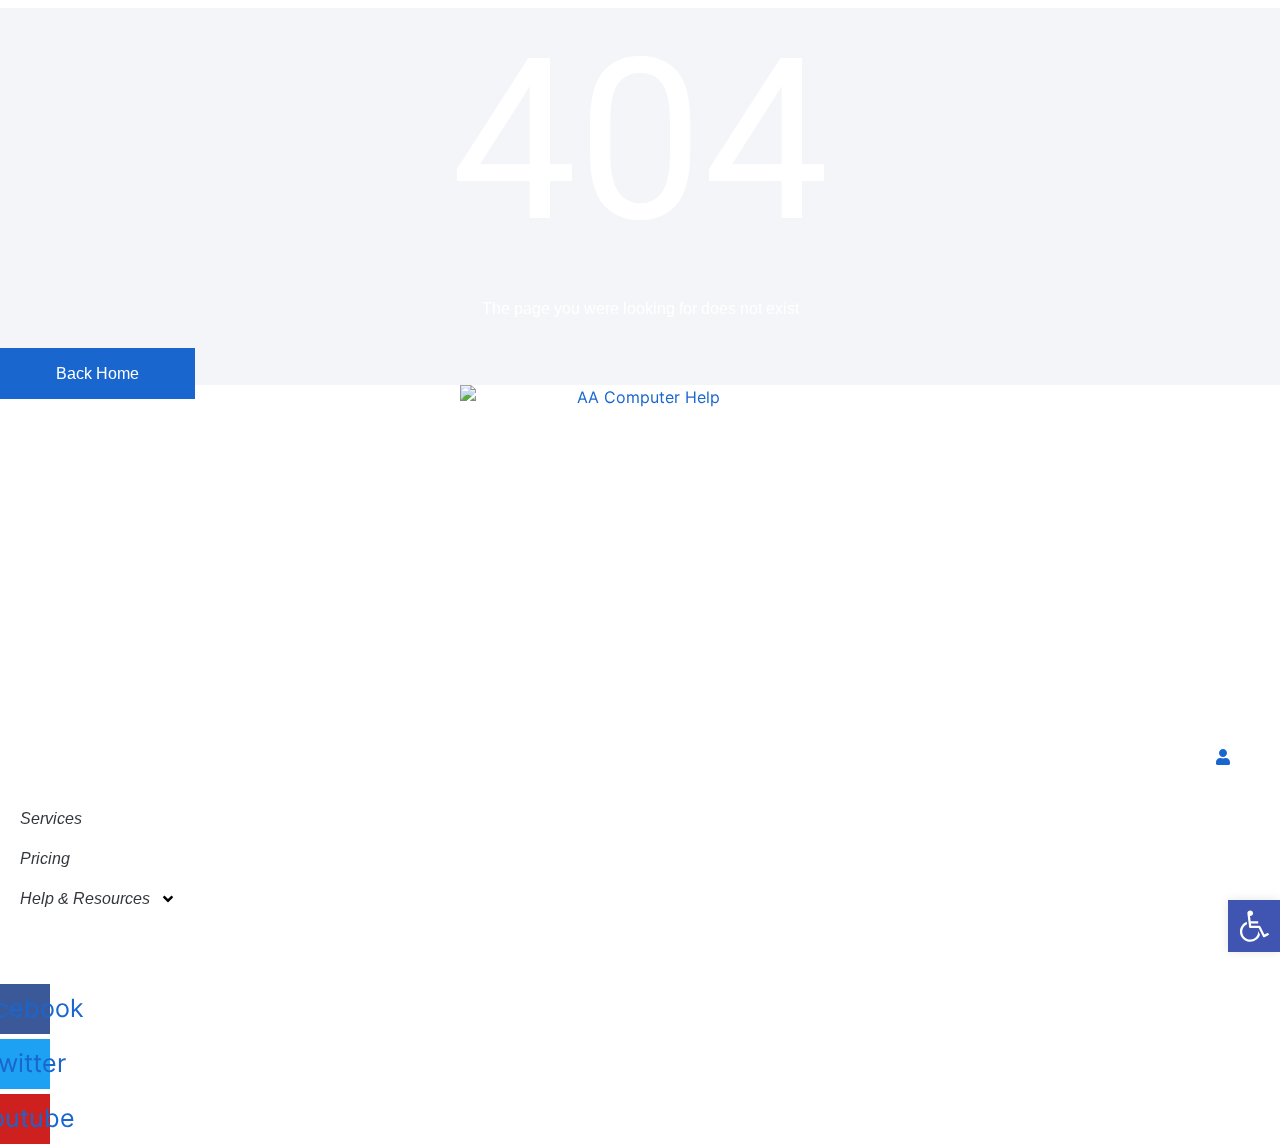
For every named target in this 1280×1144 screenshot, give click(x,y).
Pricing (45, 858)
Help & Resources (85, 898)
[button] (1254, 926)
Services (51, 818)
